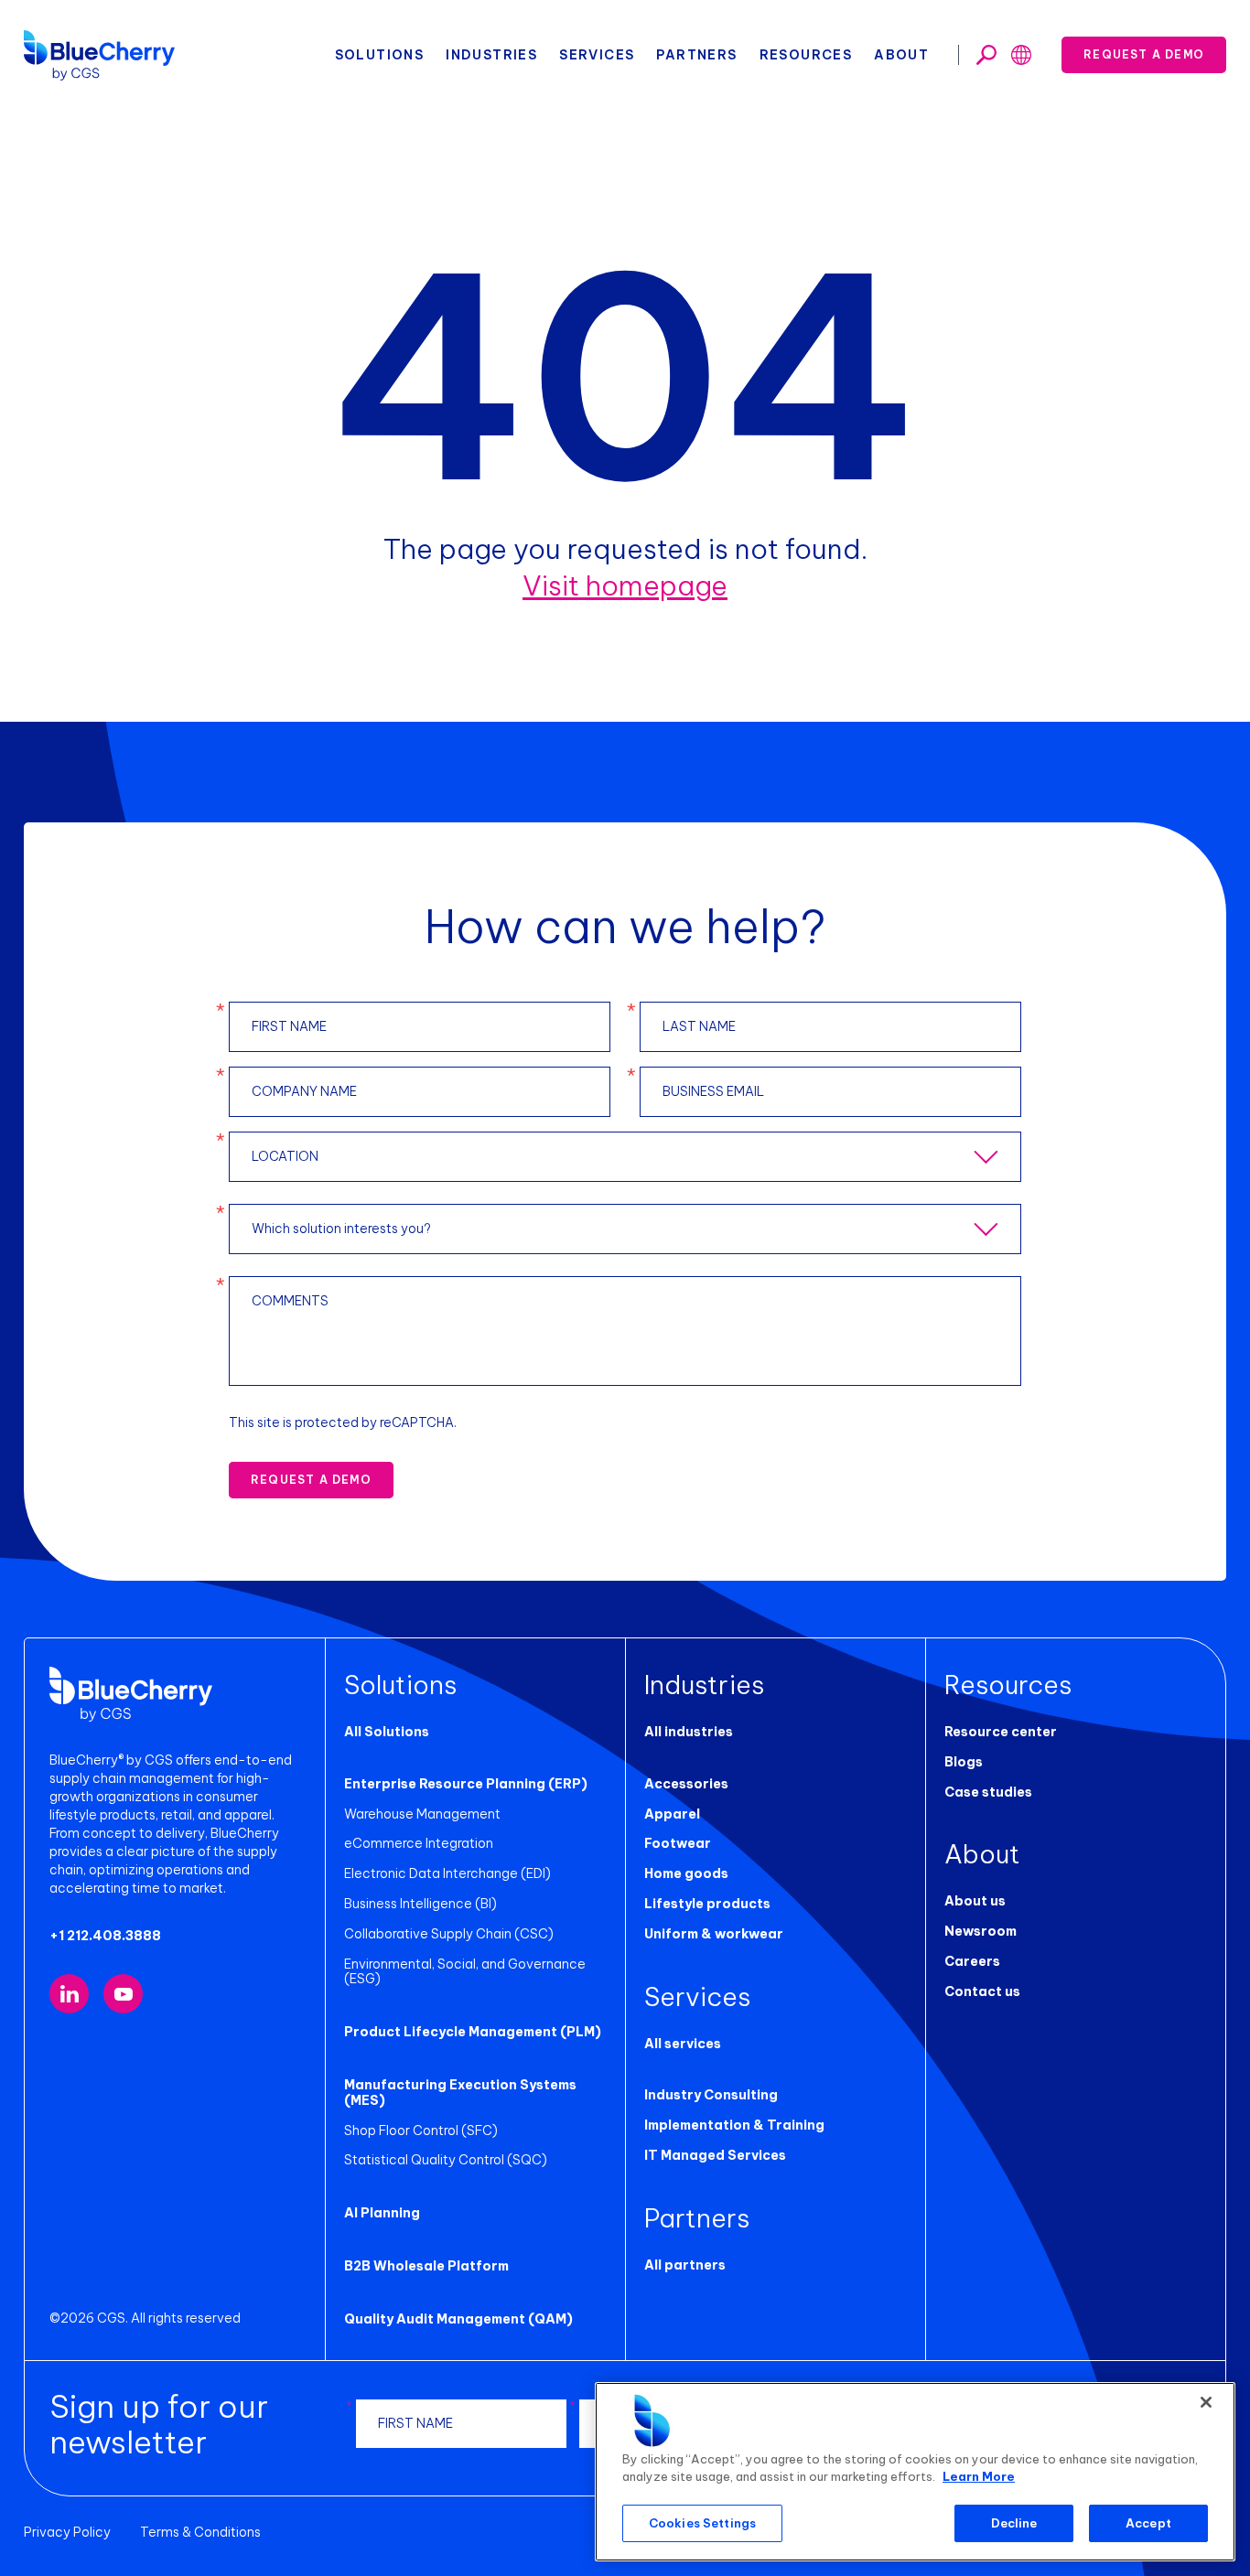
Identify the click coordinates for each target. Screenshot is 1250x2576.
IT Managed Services (715, 2155)
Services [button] (597, 55)
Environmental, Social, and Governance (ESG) (465, 1972)
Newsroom (981, 1931)
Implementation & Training (734, 2125)
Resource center (1001, 1732)
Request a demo (1144, 54)
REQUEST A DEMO (311, 1480)
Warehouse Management (422, 1814)
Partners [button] (696, 55)
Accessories (686, 1784)
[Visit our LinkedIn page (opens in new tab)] (69, 1994)
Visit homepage (625, 585)
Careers (972, 1961)
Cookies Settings (702, 2523)
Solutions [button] (380, 55)
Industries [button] (491, 55)
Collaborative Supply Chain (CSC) (449, 1934)
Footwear (678, 1843)
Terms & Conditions (200, 2532)
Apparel (672, 1814)
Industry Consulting (711, 2095)
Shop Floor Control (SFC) (421, 2131)
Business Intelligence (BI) (420, 1904)
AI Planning (382, 2213)
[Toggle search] (986, 55)
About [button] (901, 55)
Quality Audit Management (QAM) (458, 2319)
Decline (1014, 2523)
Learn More (979, 2477)
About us (975, 1901)
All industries (689, 1732)
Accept (1148, 2523)
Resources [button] (806, 55)
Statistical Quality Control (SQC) (446, 2160)
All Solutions (387, 1732)
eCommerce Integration (419, 1843)
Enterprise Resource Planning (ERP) (466, 1784)
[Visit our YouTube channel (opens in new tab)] (123, 1994)
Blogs (964, 1762)
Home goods (686, 1873)
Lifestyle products (707, 1904)
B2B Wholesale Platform (426, 2266)
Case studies (988, 1792)
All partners (685, 2265)
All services (683, 2044)
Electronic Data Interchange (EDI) (447, 1873)
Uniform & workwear (714, 1934)
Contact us (982, 1991)
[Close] (1206, 2402)
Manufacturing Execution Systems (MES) (460, 2093)
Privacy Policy (67, 2532)
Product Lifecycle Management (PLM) (473, 2032)
